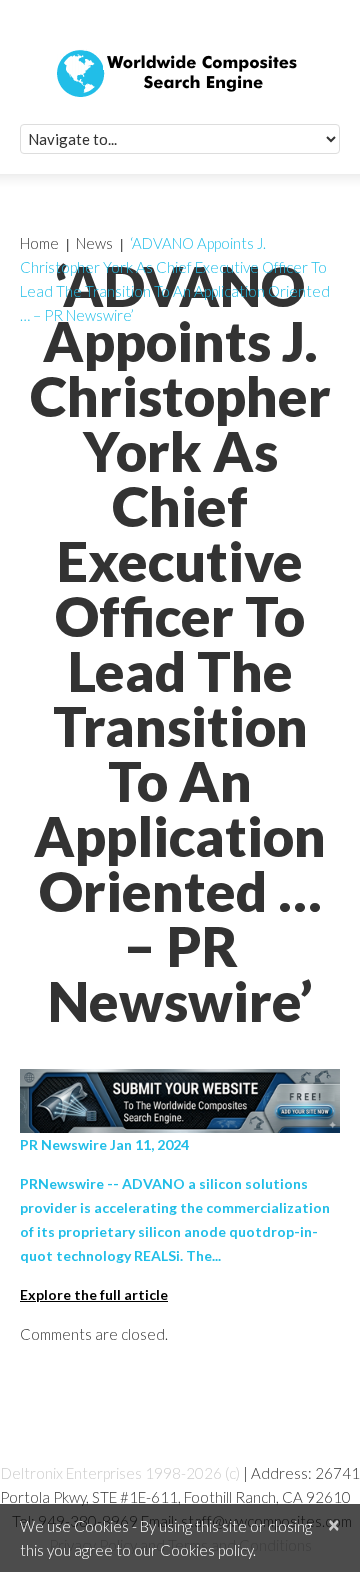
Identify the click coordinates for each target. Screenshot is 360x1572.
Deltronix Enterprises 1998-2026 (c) (120, 1473)
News (94, 243)
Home (39, 243)
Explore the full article (94, 1294)
